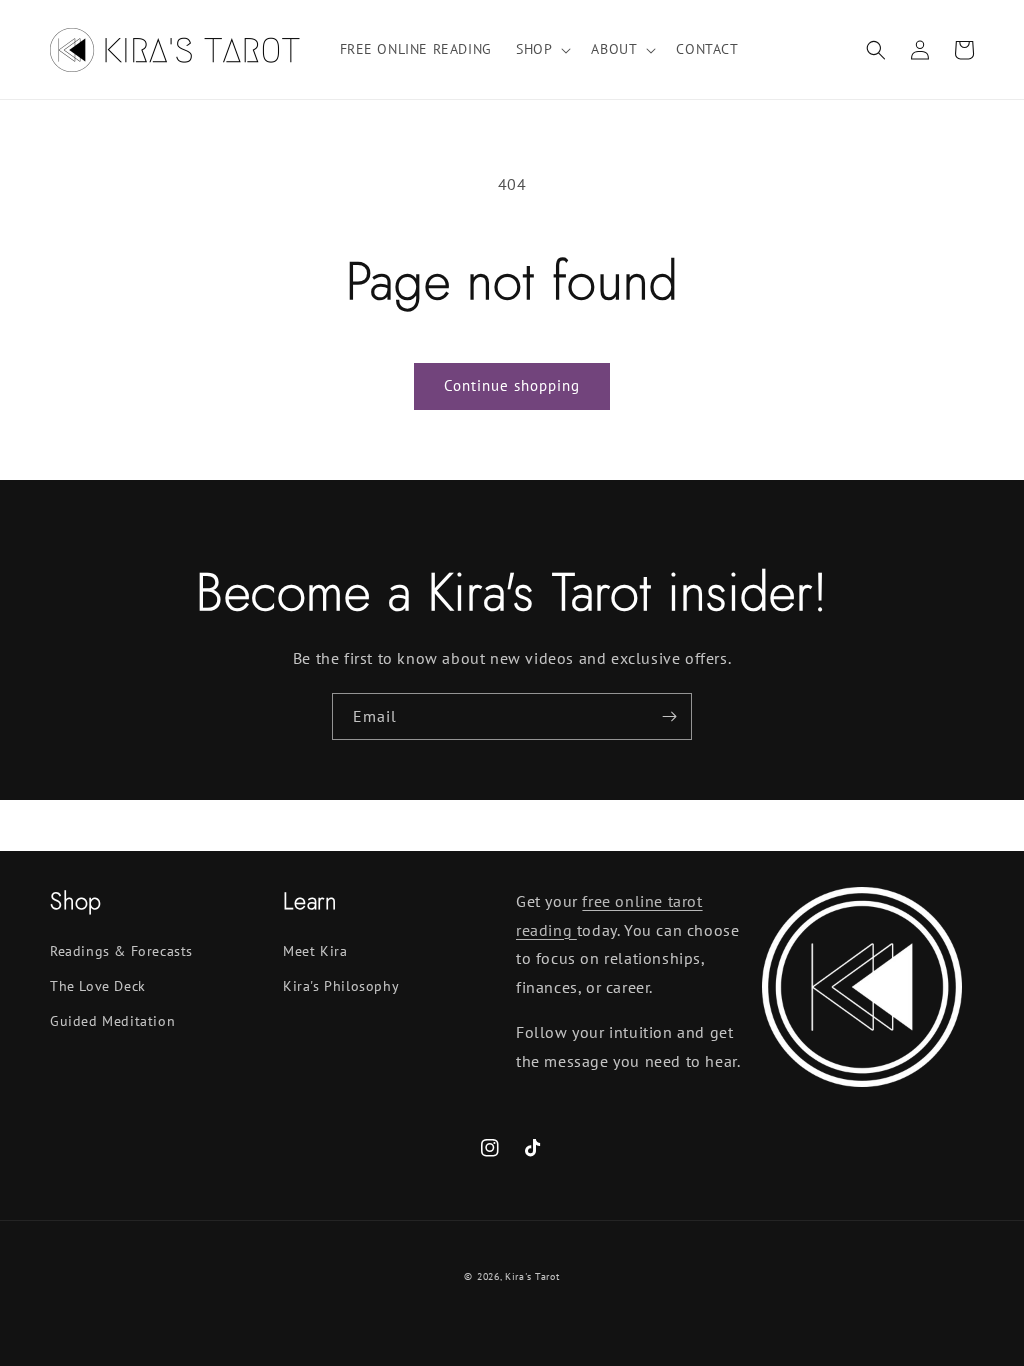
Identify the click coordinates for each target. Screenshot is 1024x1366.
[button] (541, 49)
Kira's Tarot (532, 1276)
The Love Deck (98, 986)
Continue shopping (512, 385)
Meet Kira (315, 951)
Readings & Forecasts (121, 951)
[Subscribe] (669, 716)
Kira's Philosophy (341, 986)
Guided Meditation (112, 1021)
